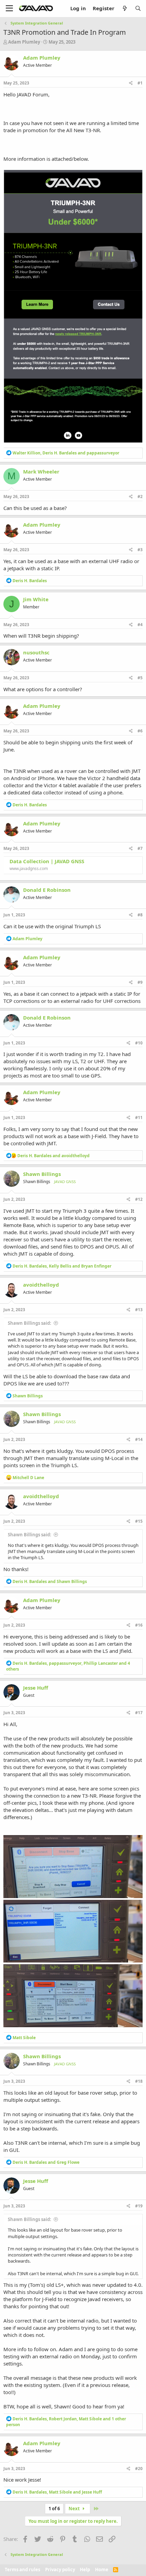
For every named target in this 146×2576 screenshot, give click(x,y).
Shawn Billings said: (30, 1323)
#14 (139, 1439)
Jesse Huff (36, 1688)
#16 (139, 1625)
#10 (139, 1043)
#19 (139, 2206)
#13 (139, 1310)
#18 (139, 2081)
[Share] (131, 83)
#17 (139, 1713)
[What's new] (124, 8)
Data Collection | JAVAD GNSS (47, 861)
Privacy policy (60, 2570)
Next (75, 2509)
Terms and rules (22, 2570)
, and (66, 453)
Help (85, 2570)
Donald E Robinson (47, 890)
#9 (140, 982)
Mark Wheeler (41, 471)
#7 (140, 848)
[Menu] (9, 9)
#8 (140, 915)
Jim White (36, 599)
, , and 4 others (68, 1666)
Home (102, 2570)
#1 (140, 83)
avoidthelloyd (41, 1285)
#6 (140, 731)
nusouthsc (36, 652)
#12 (139, 1199)
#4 (140, 625)
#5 (140, 678)
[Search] (138, 8)
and (53, 1156)
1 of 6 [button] (54, 2509)
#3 (140, 550)
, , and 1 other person (66, 2422)
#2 (140, 496)
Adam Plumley (24, 42)
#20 (139, 2469)
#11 (139, 1118)
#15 (139, 1521)
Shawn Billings (42, 1174)
